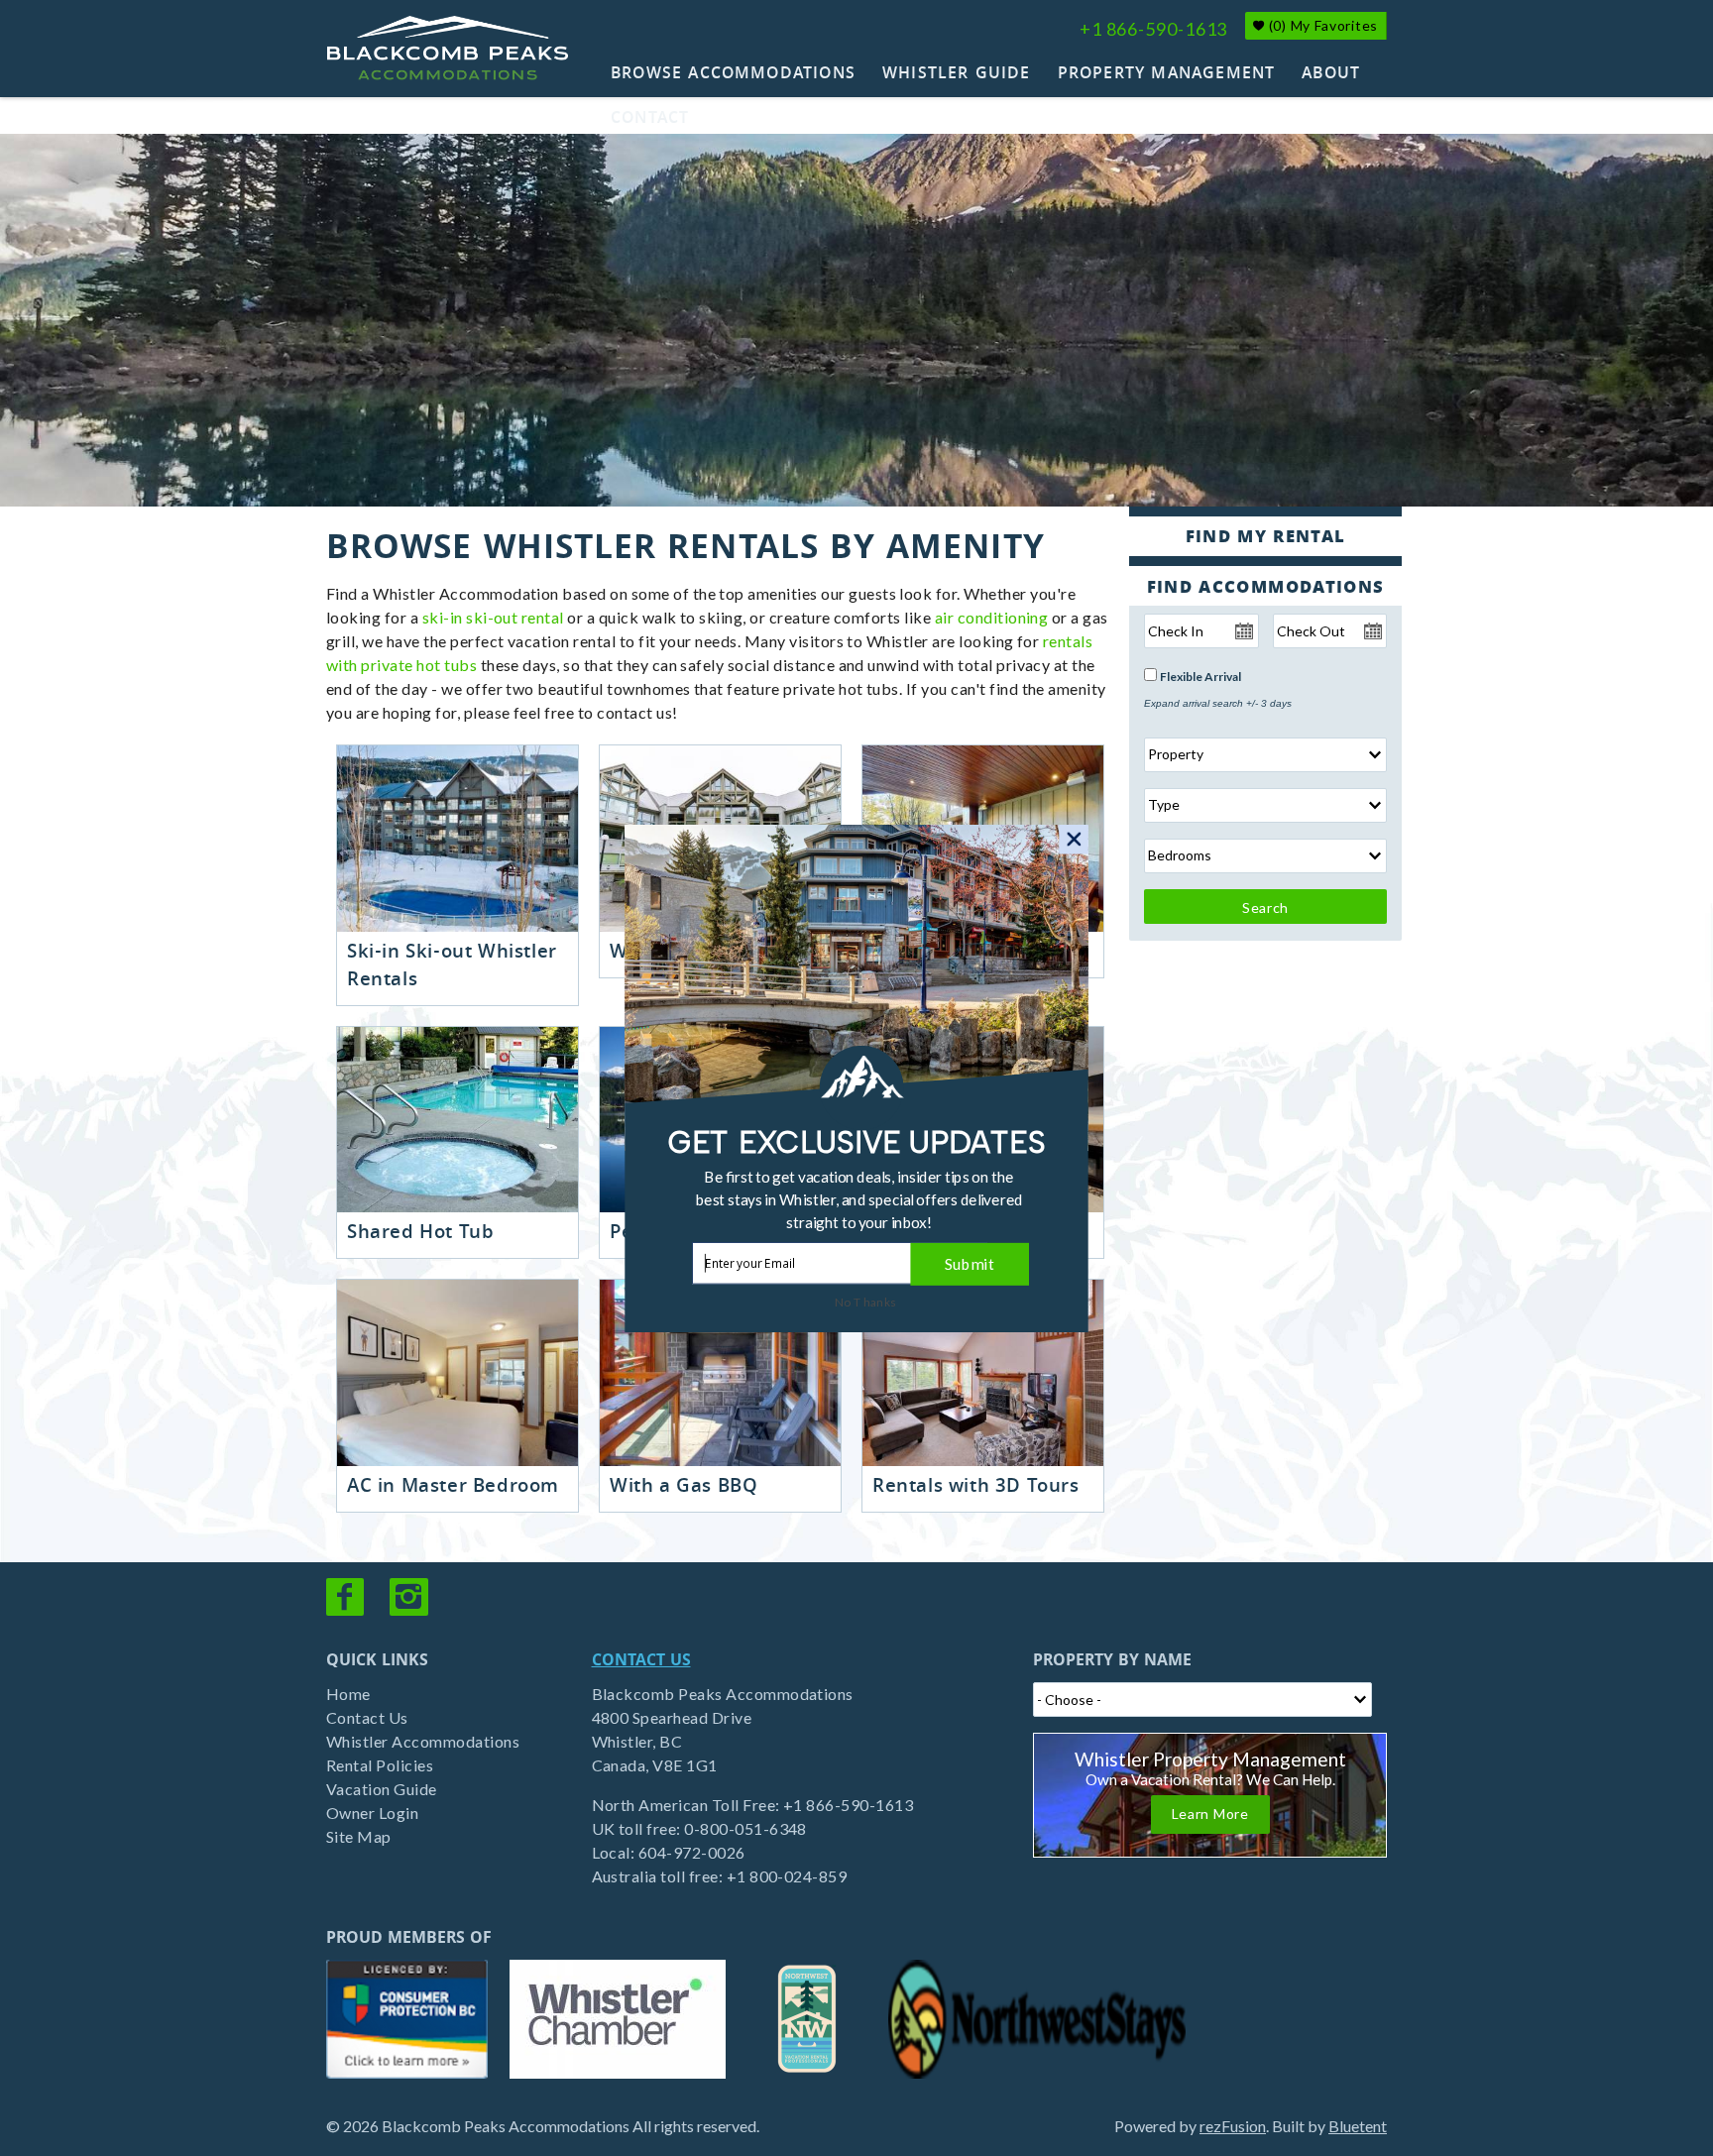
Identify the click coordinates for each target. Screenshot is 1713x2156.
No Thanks (866, 1302)
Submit (970, 1263)
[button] (859, 1199)
